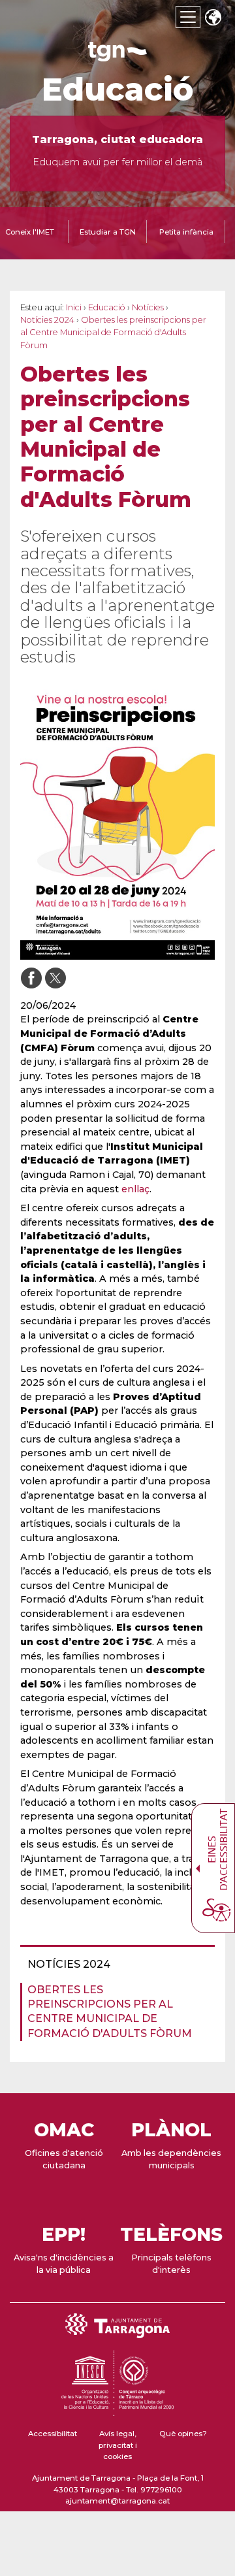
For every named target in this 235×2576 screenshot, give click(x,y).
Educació (118, 90)
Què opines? (183, 2434)
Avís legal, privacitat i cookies (118, 2445)
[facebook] (31, 978)
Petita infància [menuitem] (186, 232)
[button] (213, 19)
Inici (74, 307)
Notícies (148, 307)
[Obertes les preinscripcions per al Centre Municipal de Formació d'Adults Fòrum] (117, 822)
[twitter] (55, 978)
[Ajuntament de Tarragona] (117, 55)
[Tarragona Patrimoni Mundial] (117, 2410)
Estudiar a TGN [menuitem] (108, 232)
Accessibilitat (53, 2434)
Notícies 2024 (47, 320)
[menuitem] (114, 1965)
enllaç (135, 1189)
